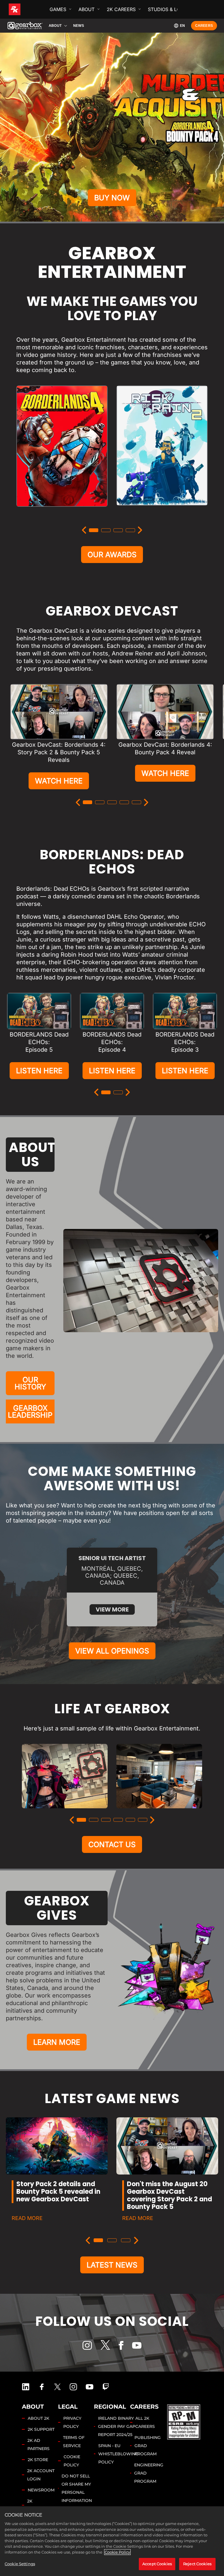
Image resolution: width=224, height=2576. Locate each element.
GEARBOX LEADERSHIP (30, 1411)
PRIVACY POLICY (72, 2422)
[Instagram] (87, 2345)
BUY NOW (112, 198)
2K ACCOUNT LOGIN (41, 2475)
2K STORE (38, 2460)
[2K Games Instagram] (73, 2387)
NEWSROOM (41, 2490)
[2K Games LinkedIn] (26, 2387)
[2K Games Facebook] (42, 2387)
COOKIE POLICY (72, 2461)
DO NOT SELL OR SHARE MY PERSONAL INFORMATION (77, 2488)
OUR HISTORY (30, 1383)
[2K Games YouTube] (90, 2387)
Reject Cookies (197, 2564)
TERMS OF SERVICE (74, 2442)
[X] (105, 2345)
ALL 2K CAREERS (145, 2422)
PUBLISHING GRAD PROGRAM (148, 2446)
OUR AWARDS (112, 555)
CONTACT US (112, 1844)
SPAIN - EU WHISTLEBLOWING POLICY (118, 2454)
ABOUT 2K (38, 2418)
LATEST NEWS (112, 2265)
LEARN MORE (57, 2042)
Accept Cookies (157, 2564)
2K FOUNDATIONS (43, 2505)
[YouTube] (137, 2345)
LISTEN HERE (39, 1071)
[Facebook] (121, 2345)
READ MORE (27, 2218)
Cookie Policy (117, 2552)
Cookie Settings (20, 2564)
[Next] (140, 530)
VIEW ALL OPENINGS (112, 1651)
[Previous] (84, 530)
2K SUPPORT (41, 2429)
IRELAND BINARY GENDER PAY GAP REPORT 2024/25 (117, 2426)
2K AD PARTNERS (38, 2445)
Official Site (62, 513)
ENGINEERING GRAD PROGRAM (149, 2473)
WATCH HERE (59, 781)
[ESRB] (184, 2421)
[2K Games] (26, 9)
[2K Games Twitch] (106, 2387)
